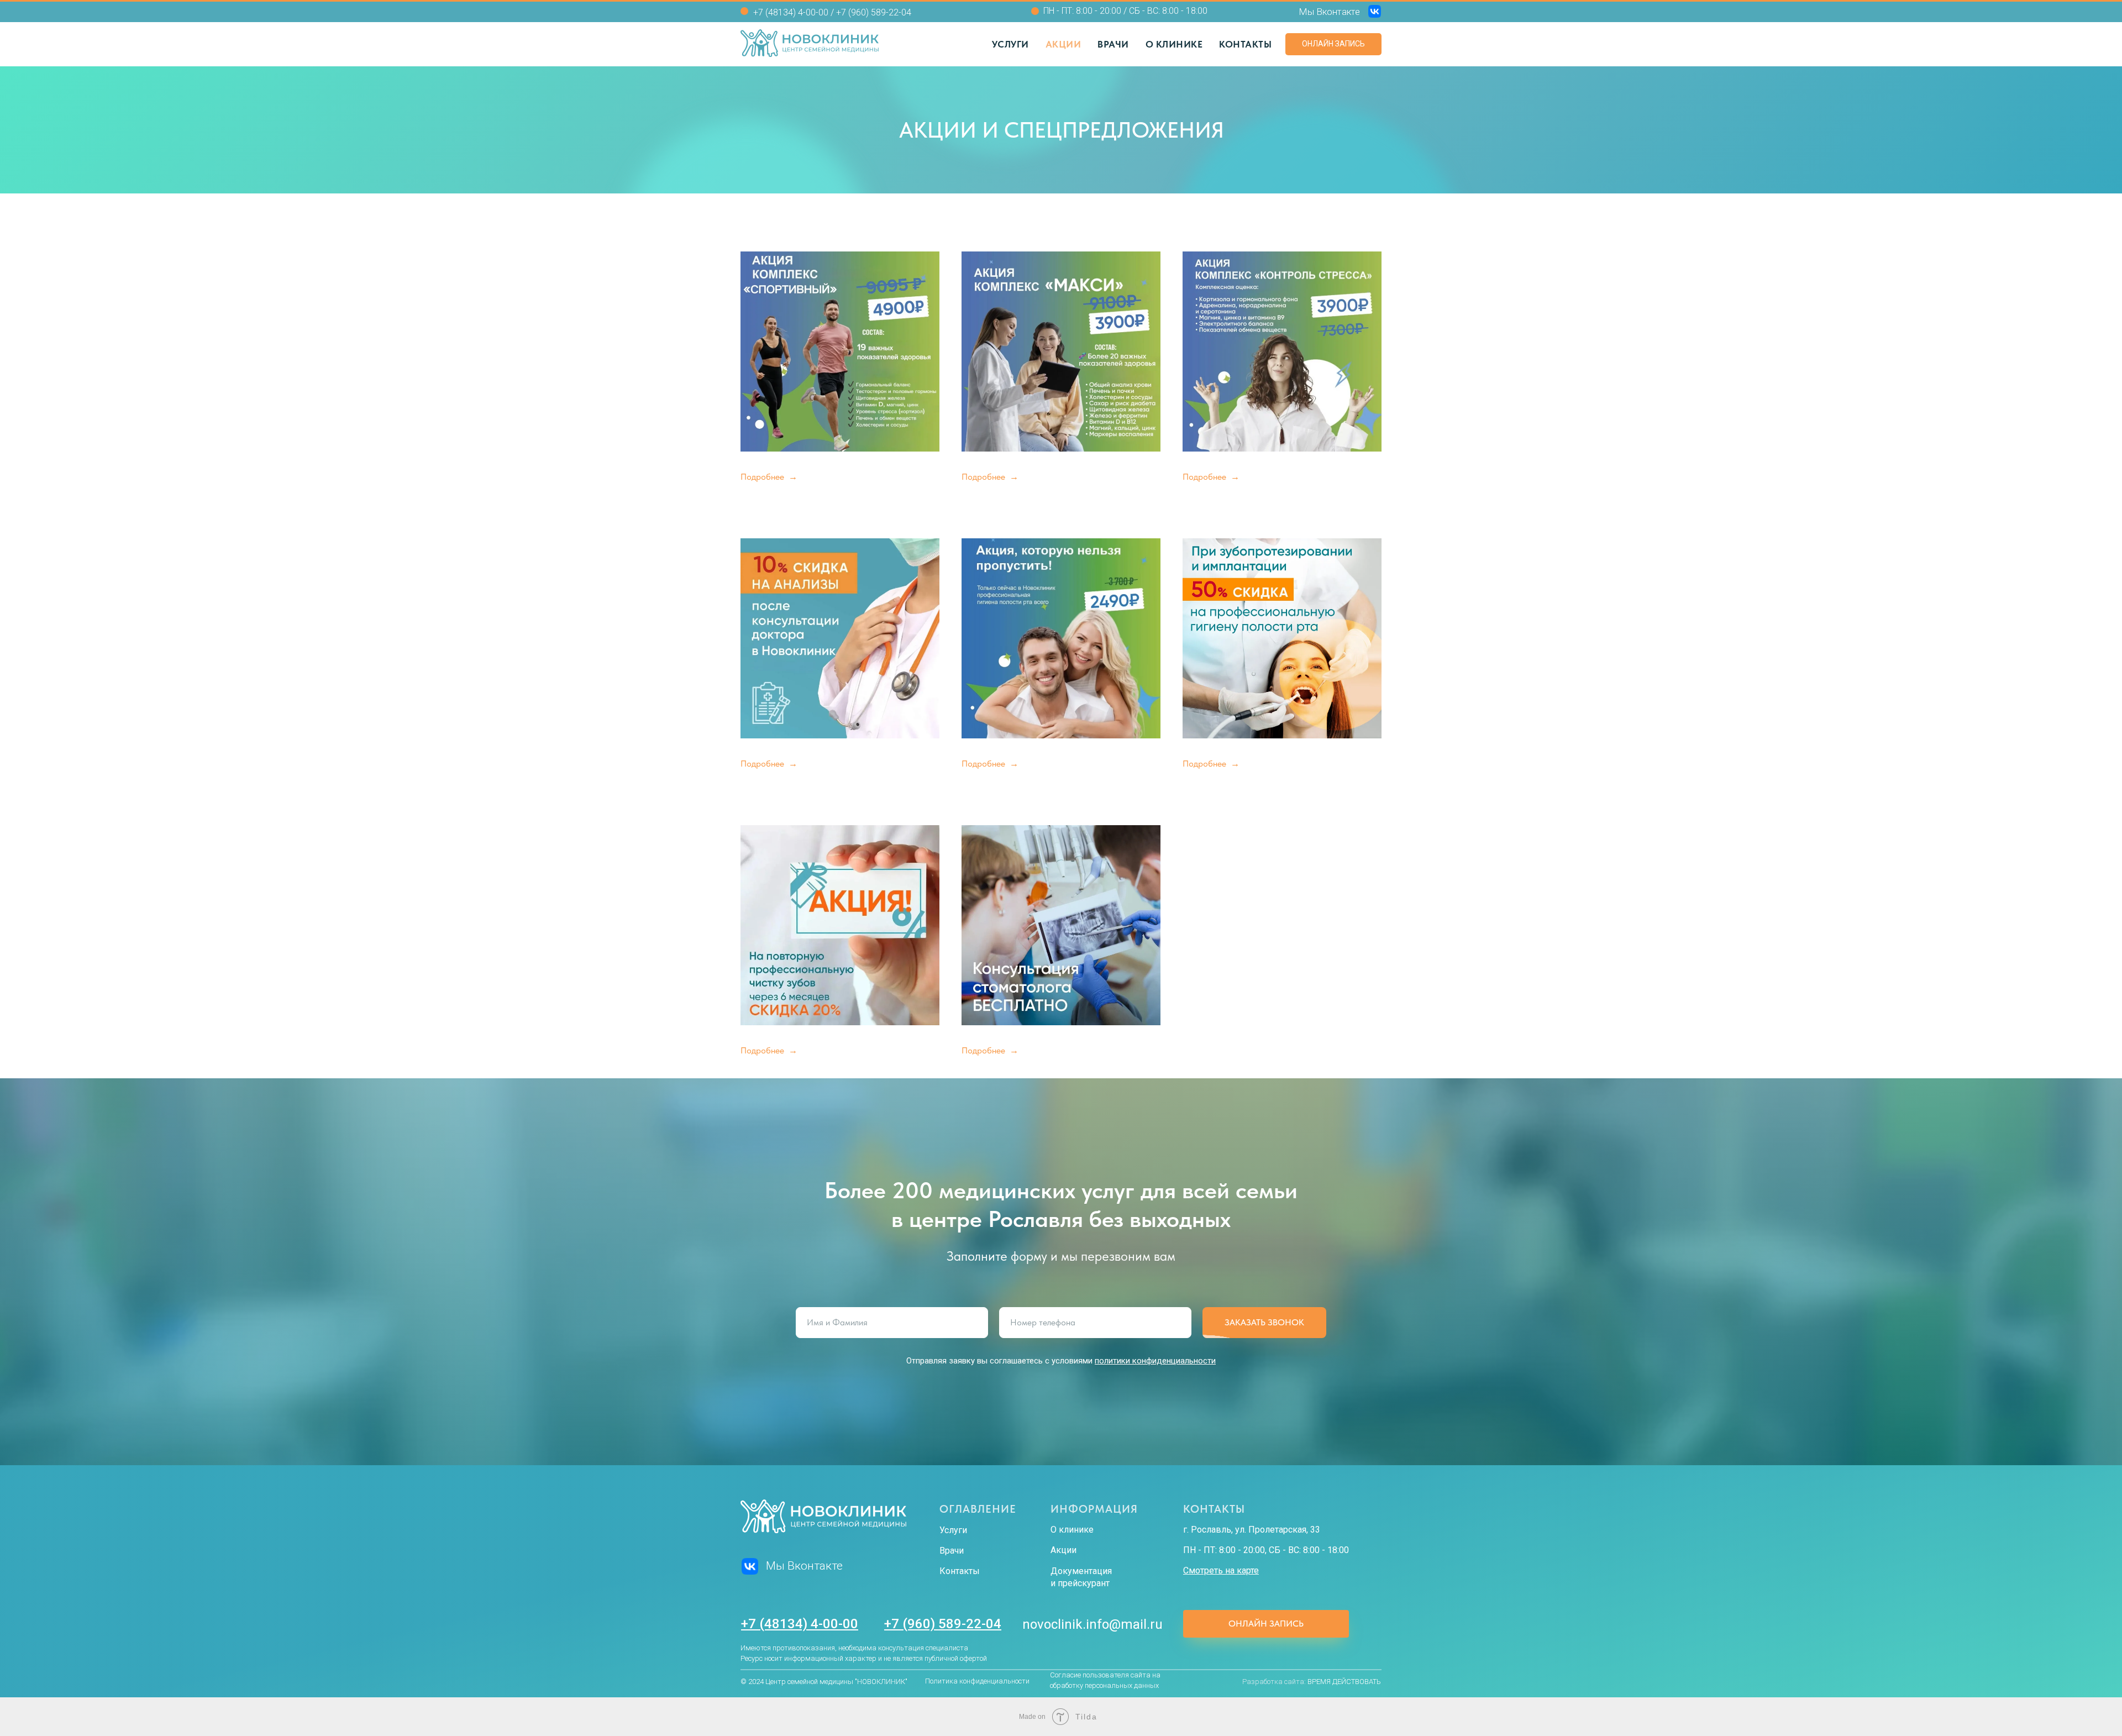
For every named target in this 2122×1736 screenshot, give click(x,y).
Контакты (1245, 44)
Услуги (1010, 44)
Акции (1063, 44)
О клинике (1174, 44)
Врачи (1113, 44)
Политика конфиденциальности (977, 1681)
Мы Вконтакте (1329, 12)
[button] (769, 477)
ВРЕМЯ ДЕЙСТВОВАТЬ (1344, 1682)
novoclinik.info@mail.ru (1092, 1624)
